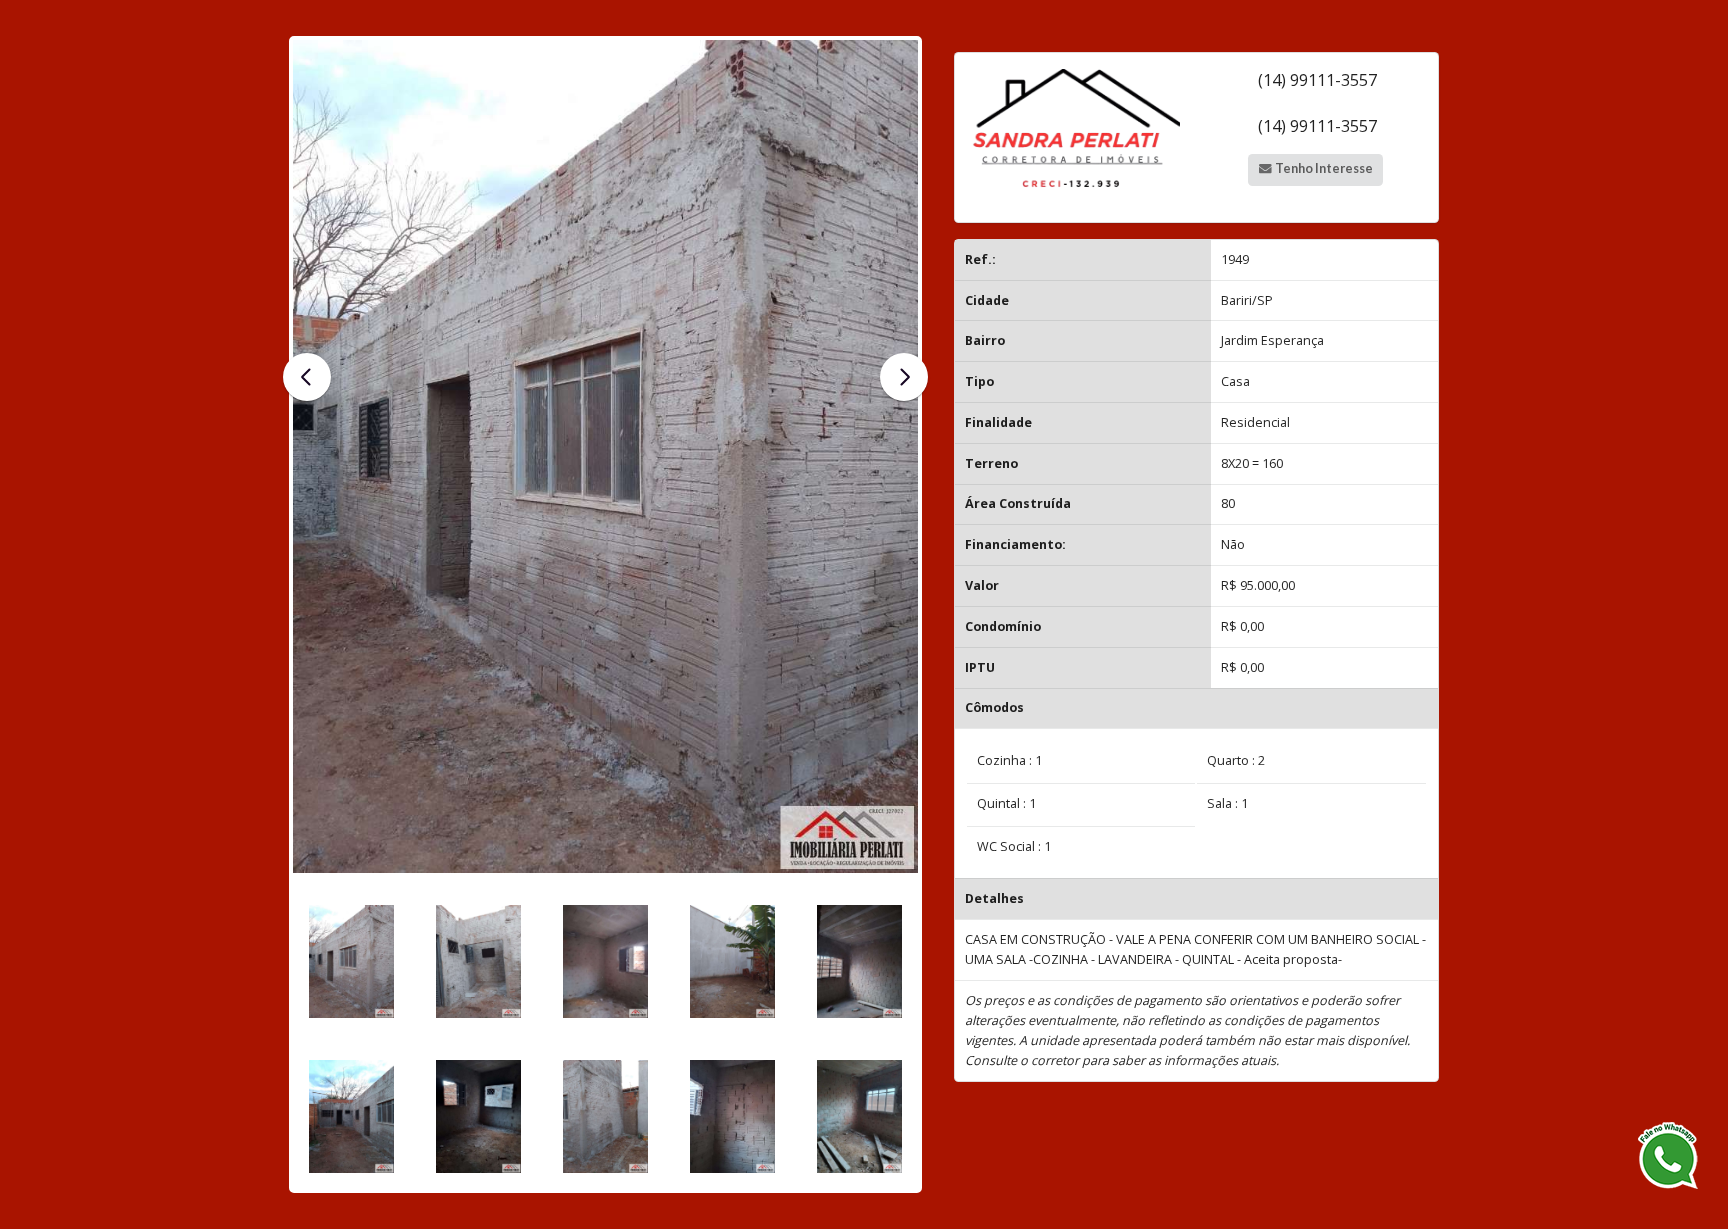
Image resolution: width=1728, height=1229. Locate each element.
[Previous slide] (307, 377)
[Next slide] (904, 377)
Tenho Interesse (1323, 168)
